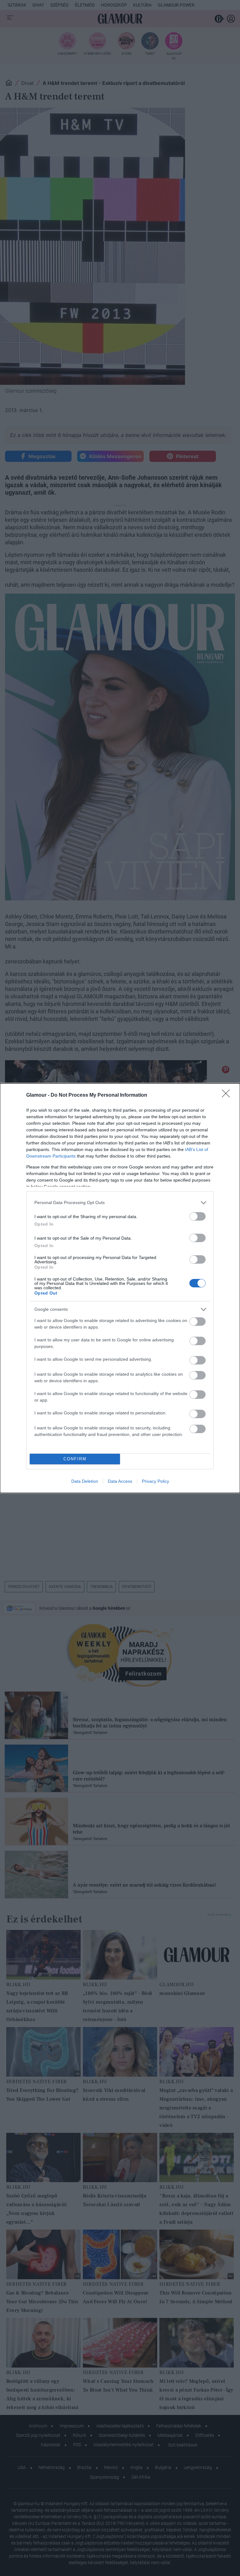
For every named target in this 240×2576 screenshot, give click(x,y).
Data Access (120, 1481)
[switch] (197, 1216)
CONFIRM (75, 1459)
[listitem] (120, 1203)
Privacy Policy (155, 1481)
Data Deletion (85, 1481)
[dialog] (120, 1288)
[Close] (228, 1095)
